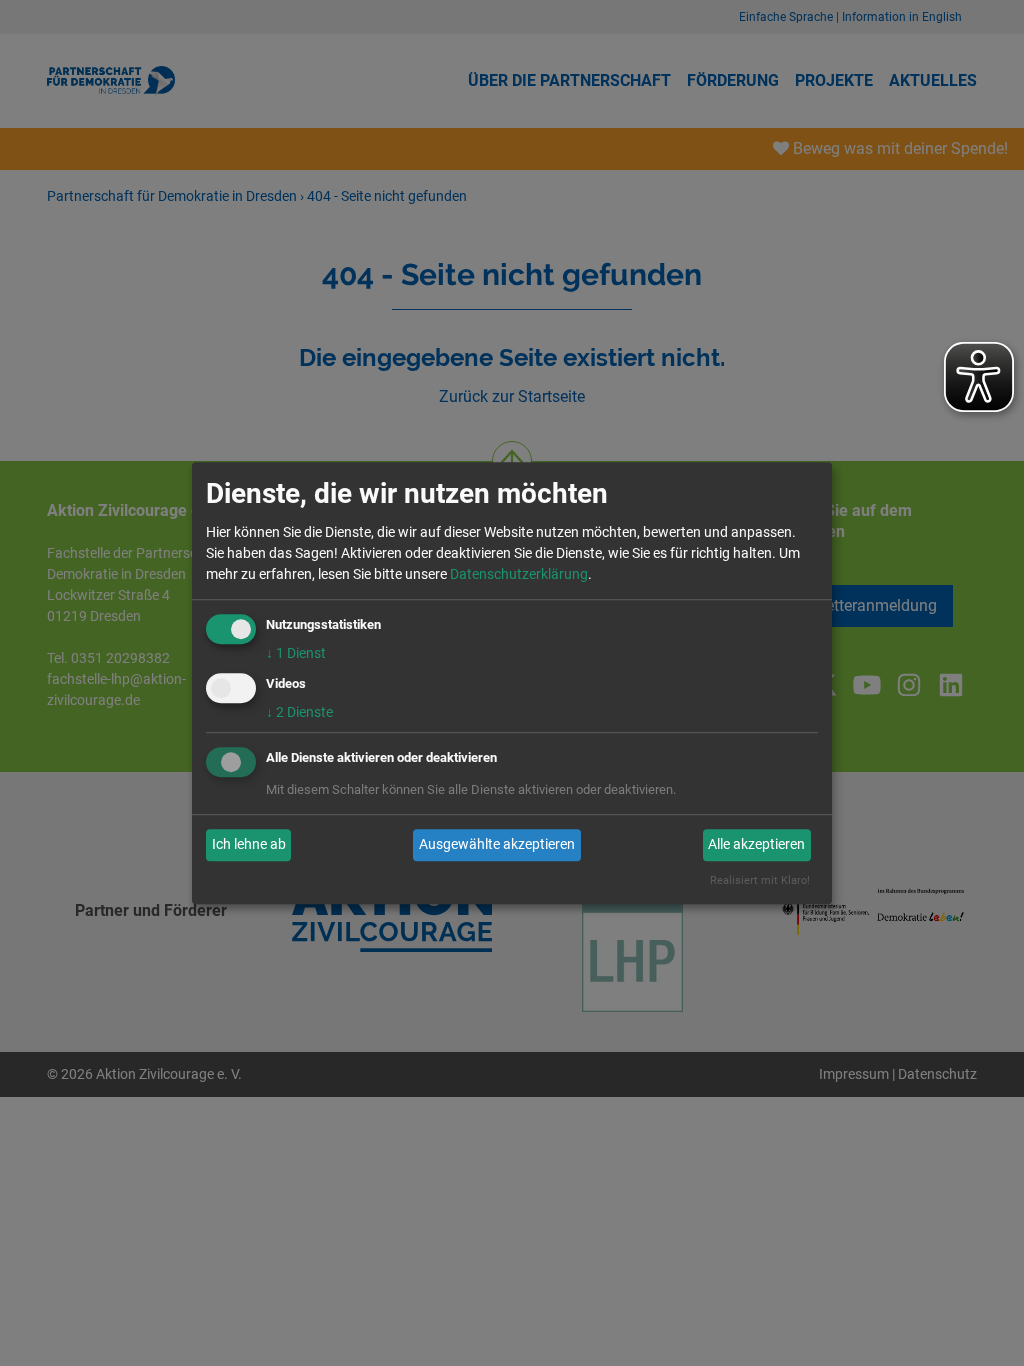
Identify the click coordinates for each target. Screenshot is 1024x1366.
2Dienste (299, 712)
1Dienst (296, 653)
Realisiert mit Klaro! (760, 880)
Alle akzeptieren (756, 845)
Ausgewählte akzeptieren (497, 845)
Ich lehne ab (249, 845)
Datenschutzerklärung (519, 574)
